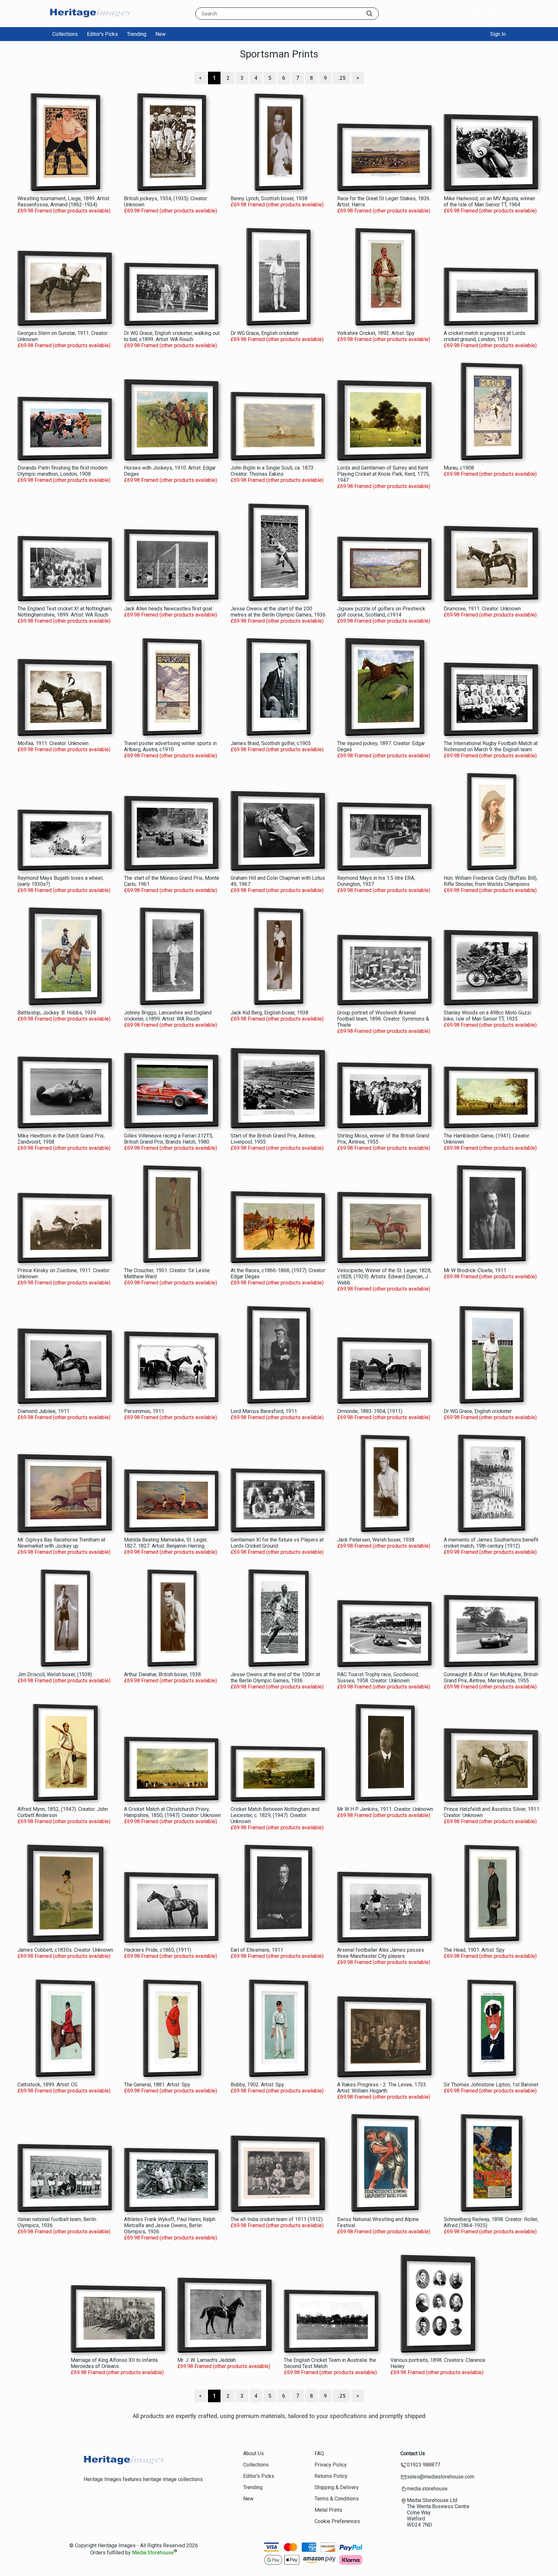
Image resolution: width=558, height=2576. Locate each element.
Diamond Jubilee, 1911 (43, 1411)
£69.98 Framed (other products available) (64, 211)
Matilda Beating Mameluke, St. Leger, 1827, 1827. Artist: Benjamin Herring (166, 1543)
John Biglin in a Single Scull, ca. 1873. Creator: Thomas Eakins (273, 471)
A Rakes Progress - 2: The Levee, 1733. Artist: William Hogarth (382, 2088)
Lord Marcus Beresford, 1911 (264, 1411)
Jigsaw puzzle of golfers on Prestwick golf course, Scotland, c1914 (381, 612)
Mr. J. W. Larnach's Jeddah (207, 2360)
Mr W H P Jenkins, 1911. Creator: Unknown (385, 1809)
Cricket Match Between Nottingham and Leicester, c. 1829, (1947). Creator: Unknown (275, 1815)
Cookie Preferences (337, 2521)
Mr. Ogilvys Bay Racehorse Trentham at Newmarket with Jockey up (61, 1543)
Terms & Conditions (337, 2499)
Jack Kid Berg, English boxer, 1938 (269, 1013)
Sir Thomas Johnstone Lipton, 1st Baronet (491, 2085)
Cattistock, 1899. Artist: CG (47, 2085)
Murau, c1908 (459, 468)
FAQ (319, 2453)
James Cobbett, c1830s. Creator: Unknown (65, 1950)
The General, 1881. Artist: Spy (157, 2085)
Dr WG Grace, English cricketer (265, 333)
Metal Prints (328, 2510)
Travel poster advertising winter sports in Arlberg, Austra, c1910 (170, 746)
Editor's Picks (102, 34)
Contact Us (413, 2453)
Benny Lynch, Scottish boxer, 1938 (269, 198)
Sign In (498, 34)
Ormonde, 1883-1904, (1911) (370, 1411)
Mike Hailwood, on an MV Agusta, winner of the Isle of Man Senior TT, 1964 (489, 202)
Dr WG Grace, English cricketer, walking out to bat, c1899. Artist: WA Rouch (172, 336)
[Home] (90, 21)
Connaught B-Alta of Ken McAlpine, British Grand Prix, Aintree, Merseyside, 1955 (491, 1678)
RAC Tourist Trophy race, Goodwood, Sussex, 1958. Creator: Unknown (378, 1678)
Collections (65, 34)
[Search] (369, 14)
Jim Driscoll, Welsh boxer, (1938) (55, 1674)
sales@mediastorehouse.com (441, 2477)
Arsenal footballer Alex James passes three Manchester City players (381, 1953)
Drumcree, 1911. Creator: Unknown (482, 609)
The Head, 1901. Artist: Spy (474, 1950)
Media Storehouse (153, 2553)
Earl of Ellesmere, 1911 (257, 1950)
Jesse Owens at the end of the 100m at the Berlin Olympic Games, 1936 (275, 1678)
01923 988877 (424, 2465)
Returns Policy (331, 2476)
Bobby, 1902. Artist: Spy (257, 2085)
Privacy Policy (331, 2465)
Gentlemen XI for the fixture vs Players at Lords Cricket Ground (277, 1543)
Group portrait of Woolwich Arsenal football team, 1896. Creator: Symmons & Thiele (383, 1019)
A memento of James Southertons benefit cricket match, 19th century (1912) (491, 1543)
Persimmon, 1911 (144, 1411)
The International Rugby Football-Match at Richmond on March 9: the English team (491, 746)
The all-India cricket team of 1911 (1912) (277, 2219)
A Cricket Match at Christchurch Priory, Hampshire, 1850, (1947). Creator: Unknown (172, 1812)
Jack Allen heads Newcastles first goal (168, 609)
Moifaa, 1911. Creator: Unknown (53, 743)
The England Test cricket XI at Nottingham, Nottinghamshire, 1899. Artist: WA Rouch (65, 612)
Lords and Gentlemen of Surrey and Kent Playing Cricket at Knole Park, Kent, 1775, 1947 (383, 474)
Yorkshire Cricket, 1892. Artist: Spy (376, 333)
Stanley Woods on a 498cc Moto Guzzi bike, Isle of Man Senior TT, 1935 (487, 1016)
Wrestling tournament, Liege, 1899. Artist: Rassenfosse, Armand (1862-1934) (64, 202)
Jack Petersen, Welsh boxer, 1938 (376, 1540)
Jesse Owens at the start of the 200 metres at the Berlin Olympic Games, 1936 (278, 612)
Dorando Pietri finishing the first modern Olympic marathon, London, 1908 (62, 471)
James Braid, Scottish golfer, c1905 (271, 743)
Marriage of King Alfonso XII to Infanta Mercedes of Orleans (114, 2363)
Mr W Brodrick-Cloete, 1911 (475, 1270)
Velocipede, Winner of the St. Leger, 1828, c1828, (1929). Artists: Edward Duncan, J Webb (384, 1277)
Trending (137, 34)
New (160, 34)
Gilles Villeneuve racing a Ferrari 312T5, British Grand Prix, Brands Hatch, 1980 (169, 1139)
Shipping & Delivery (337, 2487)
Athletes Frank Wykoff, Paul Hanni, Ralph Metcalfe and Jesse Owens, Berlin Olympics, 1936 (170, 2225)
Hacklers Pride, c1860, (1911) (158, 1950)
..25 (342, 78)
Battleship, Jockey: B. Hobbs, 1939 (57, 1013)
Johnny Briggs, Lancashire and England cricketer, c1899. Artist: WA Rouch (168, 1016)
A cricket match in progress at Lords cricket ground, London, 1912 (485, 336)
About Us (253, 2453)
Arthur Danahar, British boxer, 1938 (162, 1674)
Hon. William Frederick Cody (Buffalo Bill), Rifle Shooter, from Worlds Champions (491, 881)
